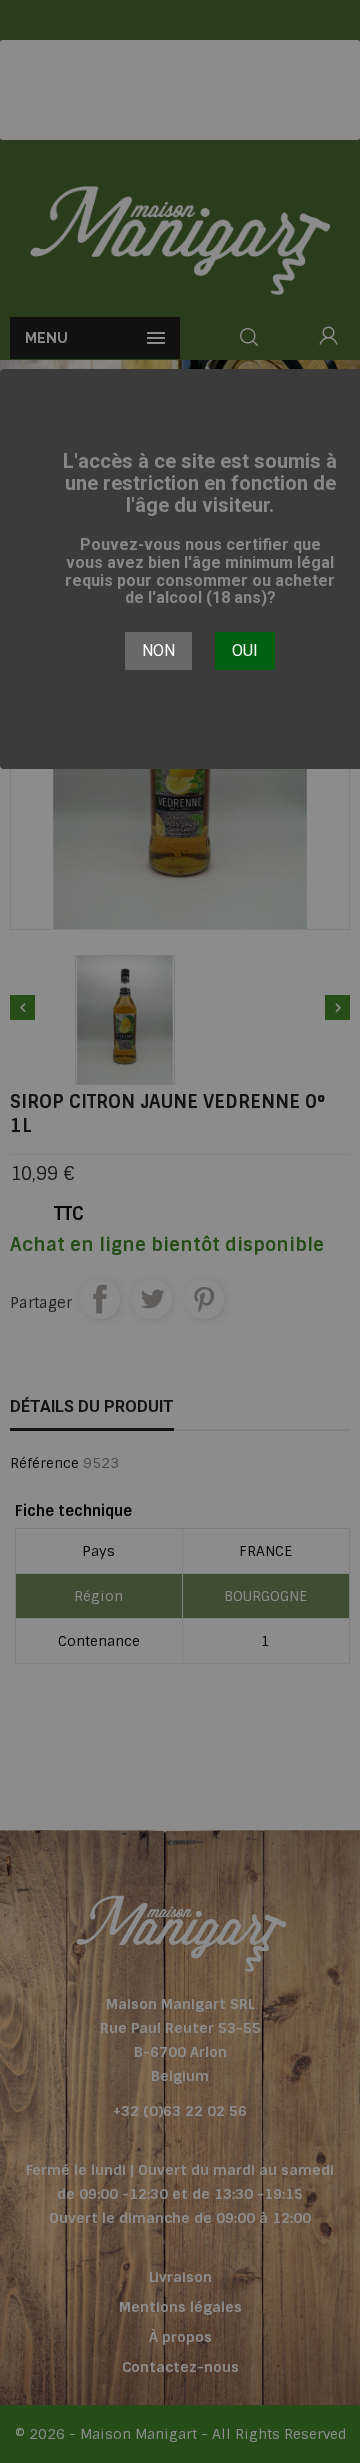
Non (158, 650)
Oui (245, 650)
